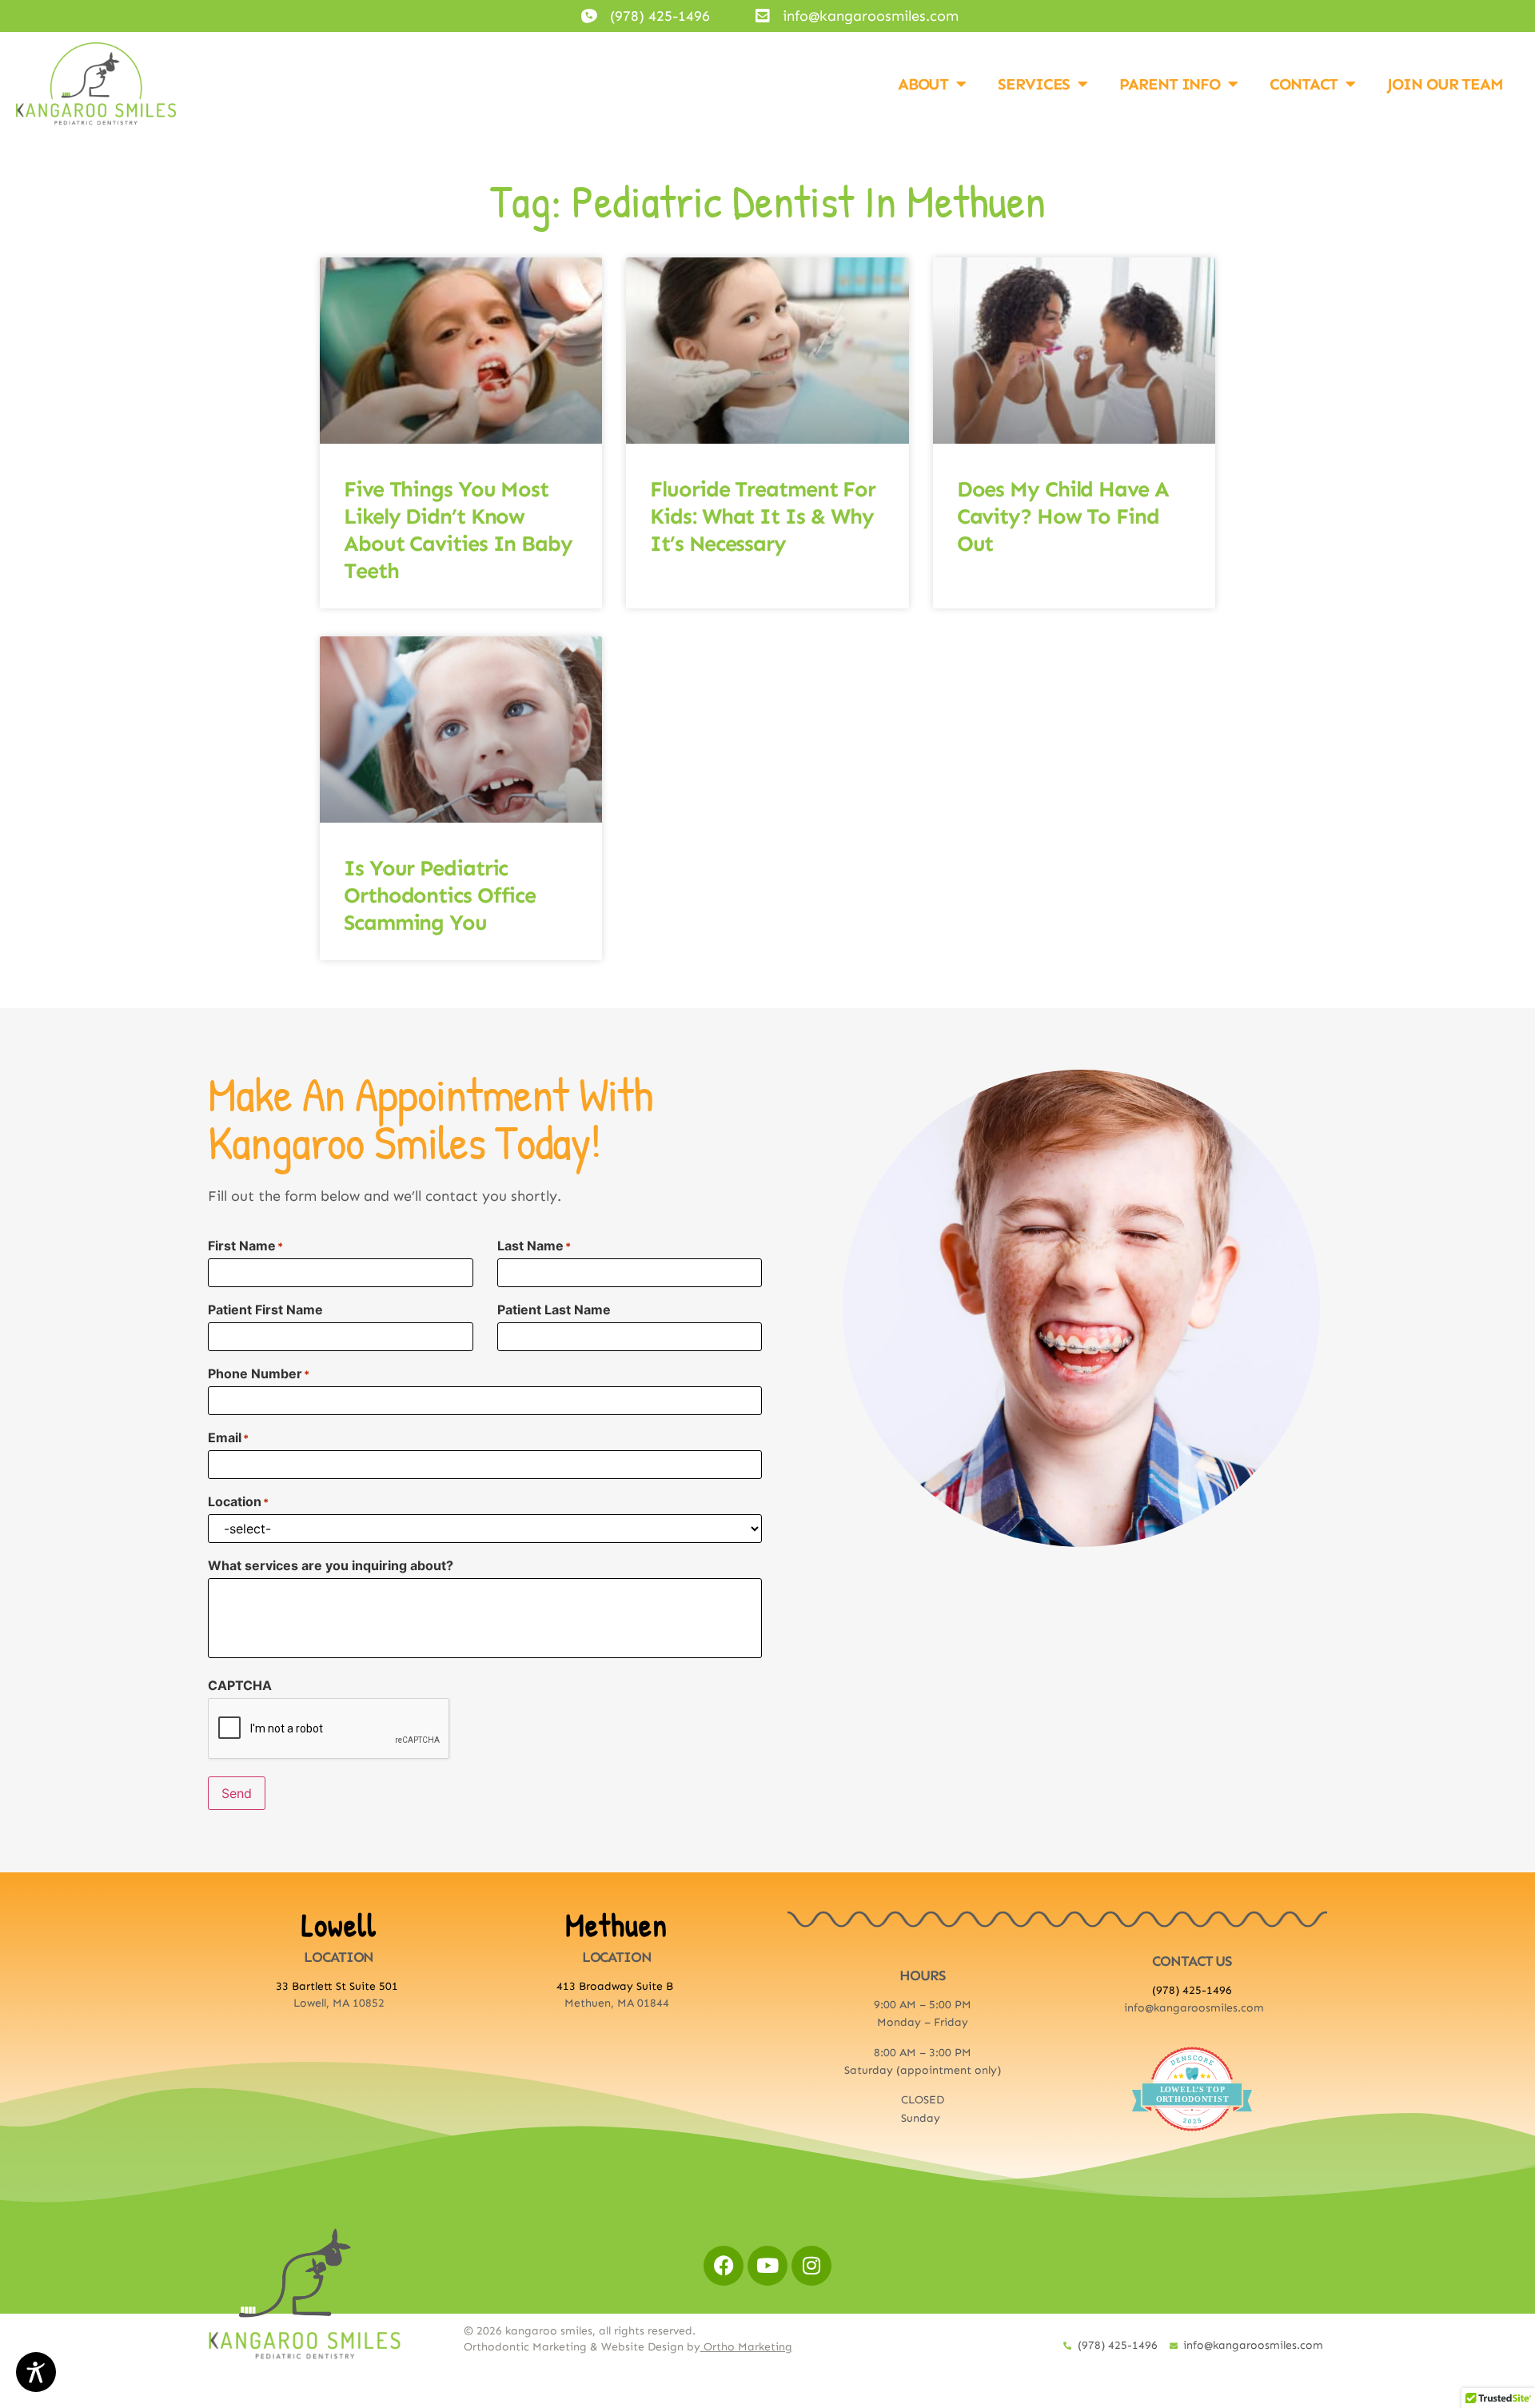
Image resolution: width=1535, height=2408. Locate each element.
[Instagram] (811, 2266)
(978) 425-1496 (1192, 1990)
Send (237, 1793)
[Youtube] (767, 2266)
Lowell (339, 1924)
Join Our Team (1445, 84)
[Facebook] (724, 2266)
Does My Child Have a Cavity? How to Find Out (1063, 516)
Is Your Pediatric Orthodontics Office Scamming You (440, 895)
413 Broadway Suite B (616, 1986)
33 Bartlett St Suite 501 (339, 1986)
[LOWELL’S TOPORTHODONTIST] (1192, 2144)
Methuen (616, 1924)
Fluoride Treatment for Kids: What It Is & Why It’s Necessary (763, 516)
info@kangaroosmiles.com (1194, 2008)
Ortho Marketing (746, 2347)
